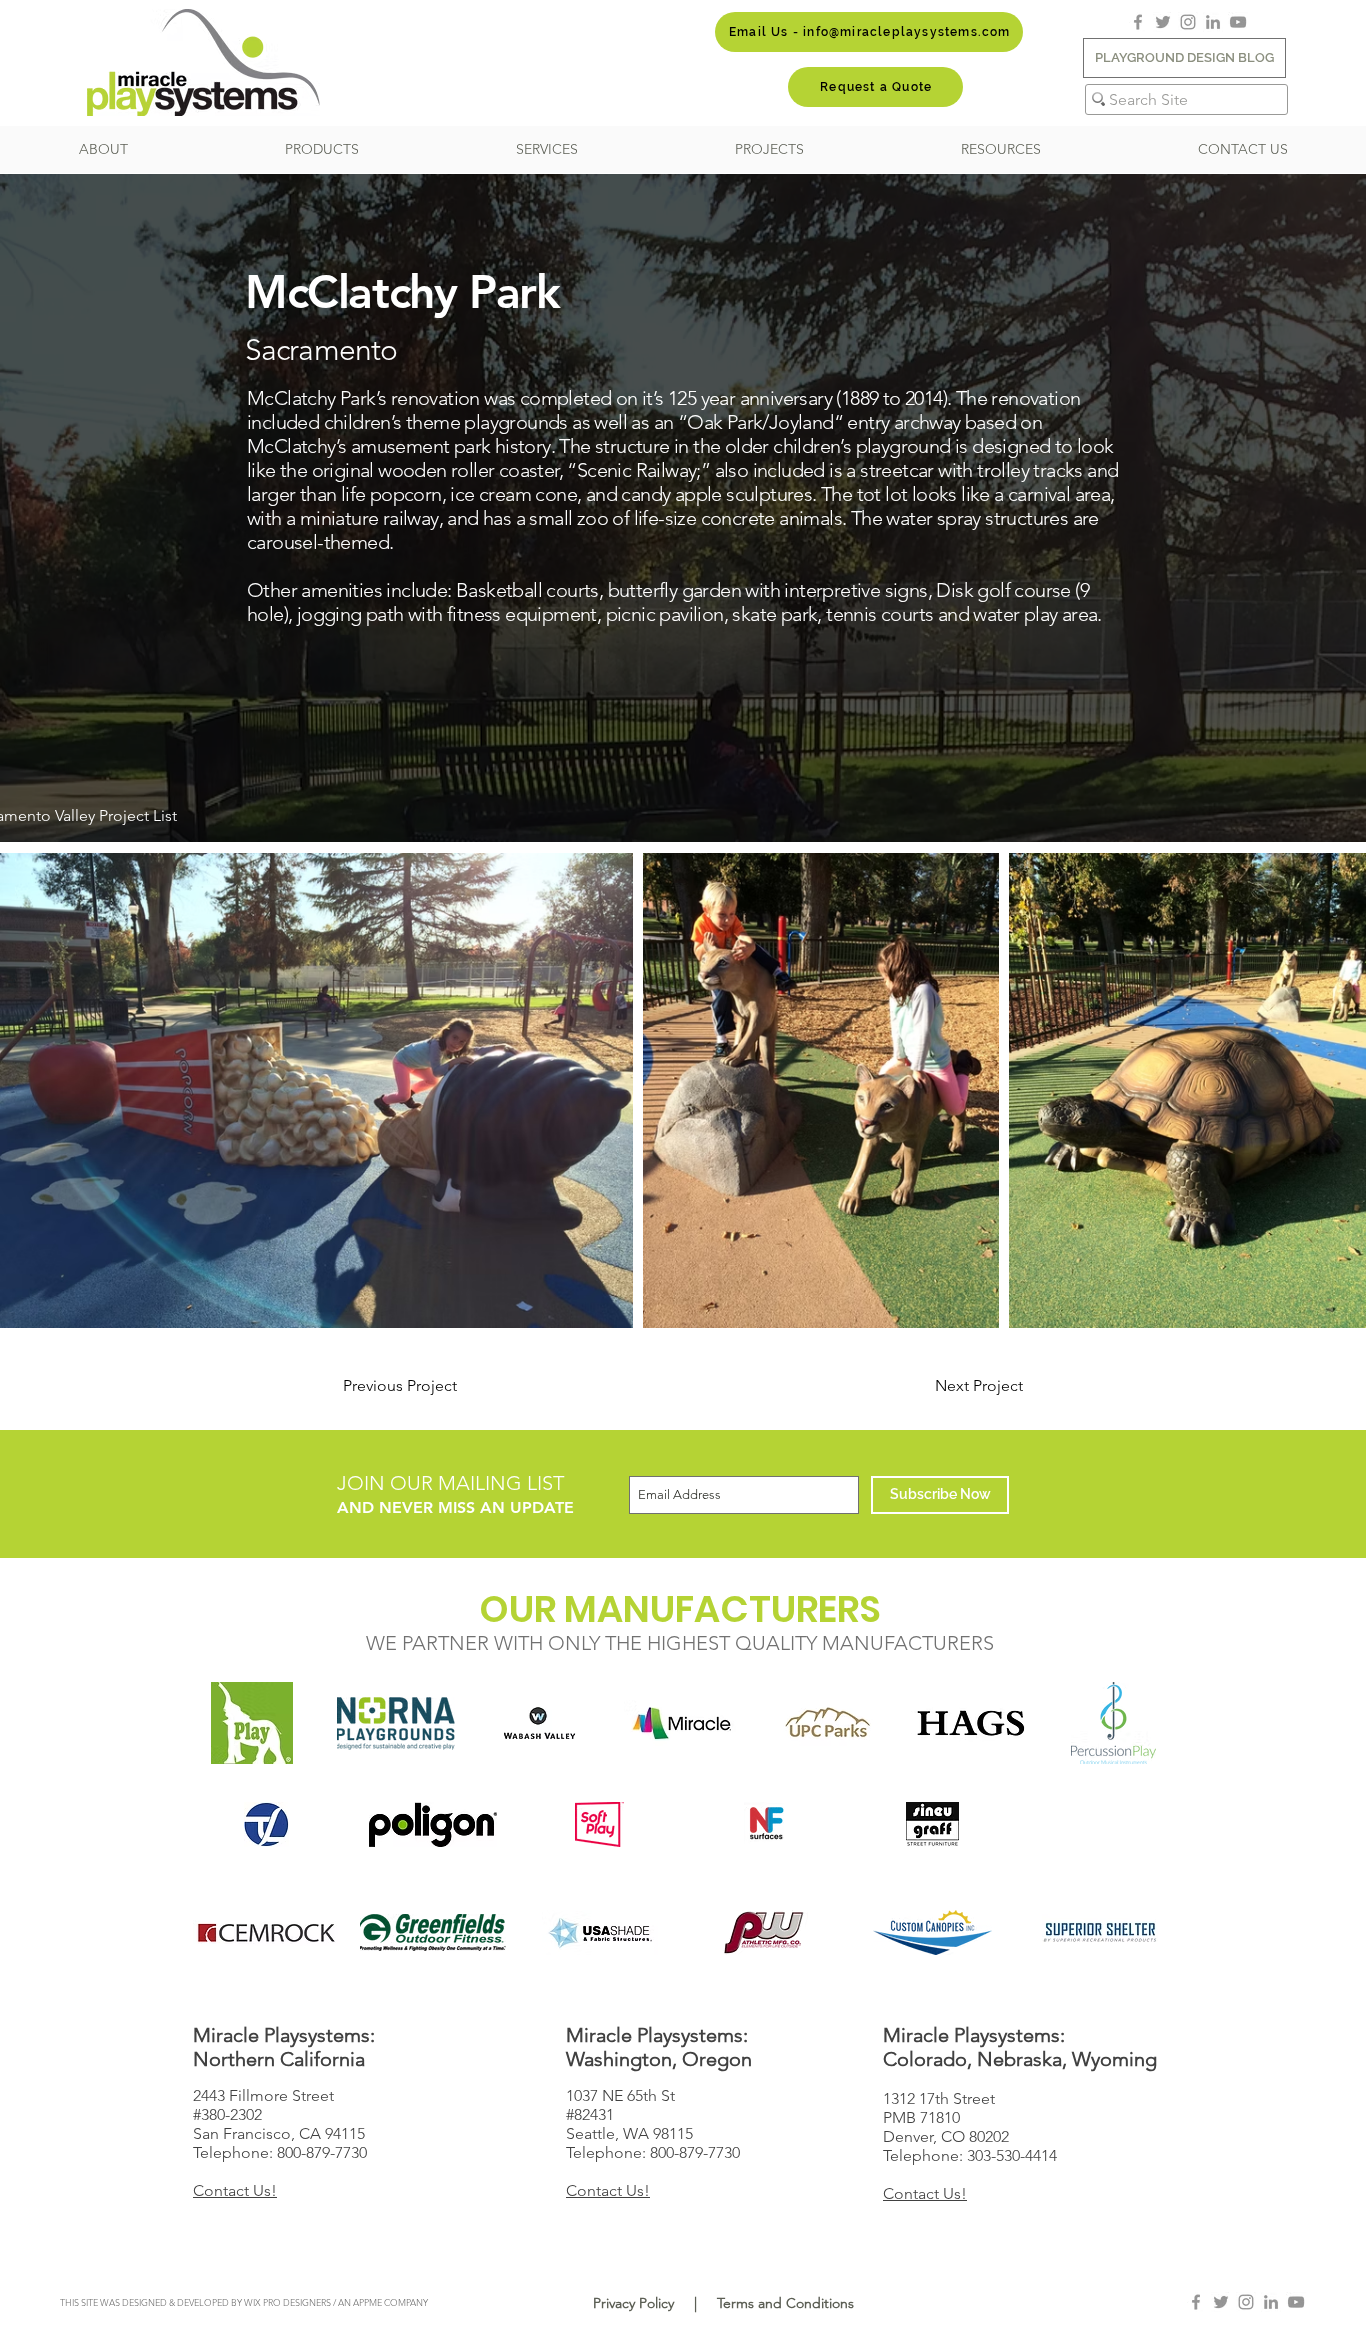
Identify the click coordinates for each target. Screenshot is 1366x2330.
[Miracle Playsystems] (683, 1723)
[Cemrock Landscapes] (266, 1932)
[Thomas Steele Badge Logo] (266, 1824)
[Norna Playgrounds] (396, 1723)
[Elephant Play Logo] (252, 1723)
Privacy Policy (633, 2303)
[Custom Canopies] (933, 1932)
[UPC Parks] (826, 1723)
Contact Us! (235, 2190)
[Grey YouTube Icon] (1238, 22)
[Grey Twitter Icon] (1163, 22)
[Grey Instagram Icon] (1188, 22)
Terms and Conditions (785, 2303)
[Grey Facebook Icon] (1138, 22)
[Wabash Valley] (539, 1723)
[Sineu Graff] (933, 1824)
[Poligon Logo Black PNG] (433, 1824)
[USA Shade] (599, 1932)
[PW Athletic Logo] (766, 1932)
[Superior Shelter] (1099, 1932)
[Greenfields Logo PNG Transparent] (433, 1932)
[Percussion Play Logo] (1113, 1723)
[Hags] (970, 1723)
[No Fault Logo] (766, 1824)
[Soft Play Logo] (599, 1824)
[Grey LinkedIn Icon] (1213, 22)
